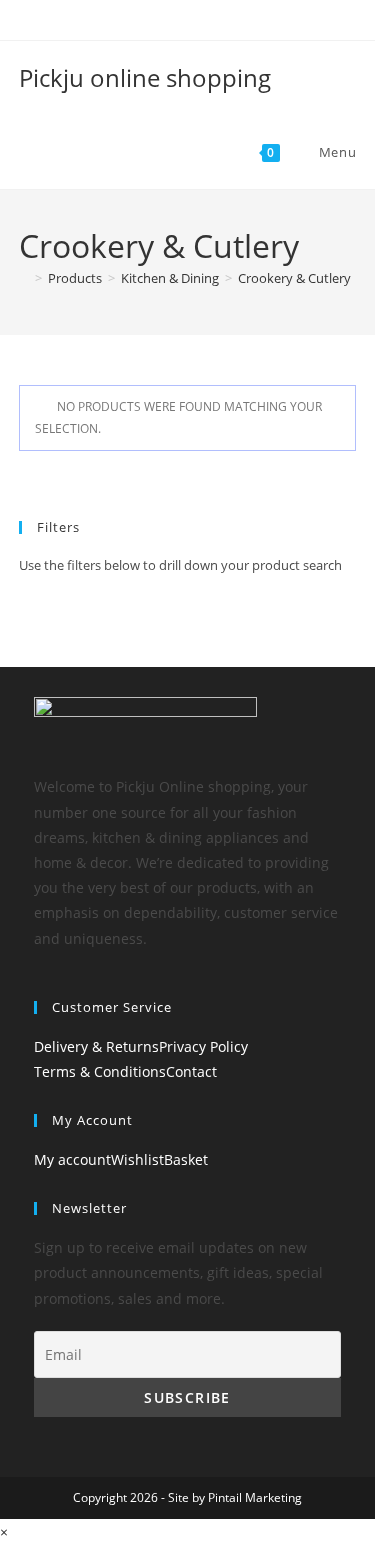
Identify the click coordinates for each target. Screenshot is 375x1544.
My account (72, 1159)
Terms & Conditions (100, 1071)
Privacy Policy (203, 1046)
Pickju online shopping (145, 77)
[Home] (24, 278)
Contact (191, 1071)
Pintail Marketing (255, 1497)
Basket (186, 1159)
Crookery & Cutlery (294, 278)
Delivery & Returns (96, 1046)
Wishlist (137, 1159)
